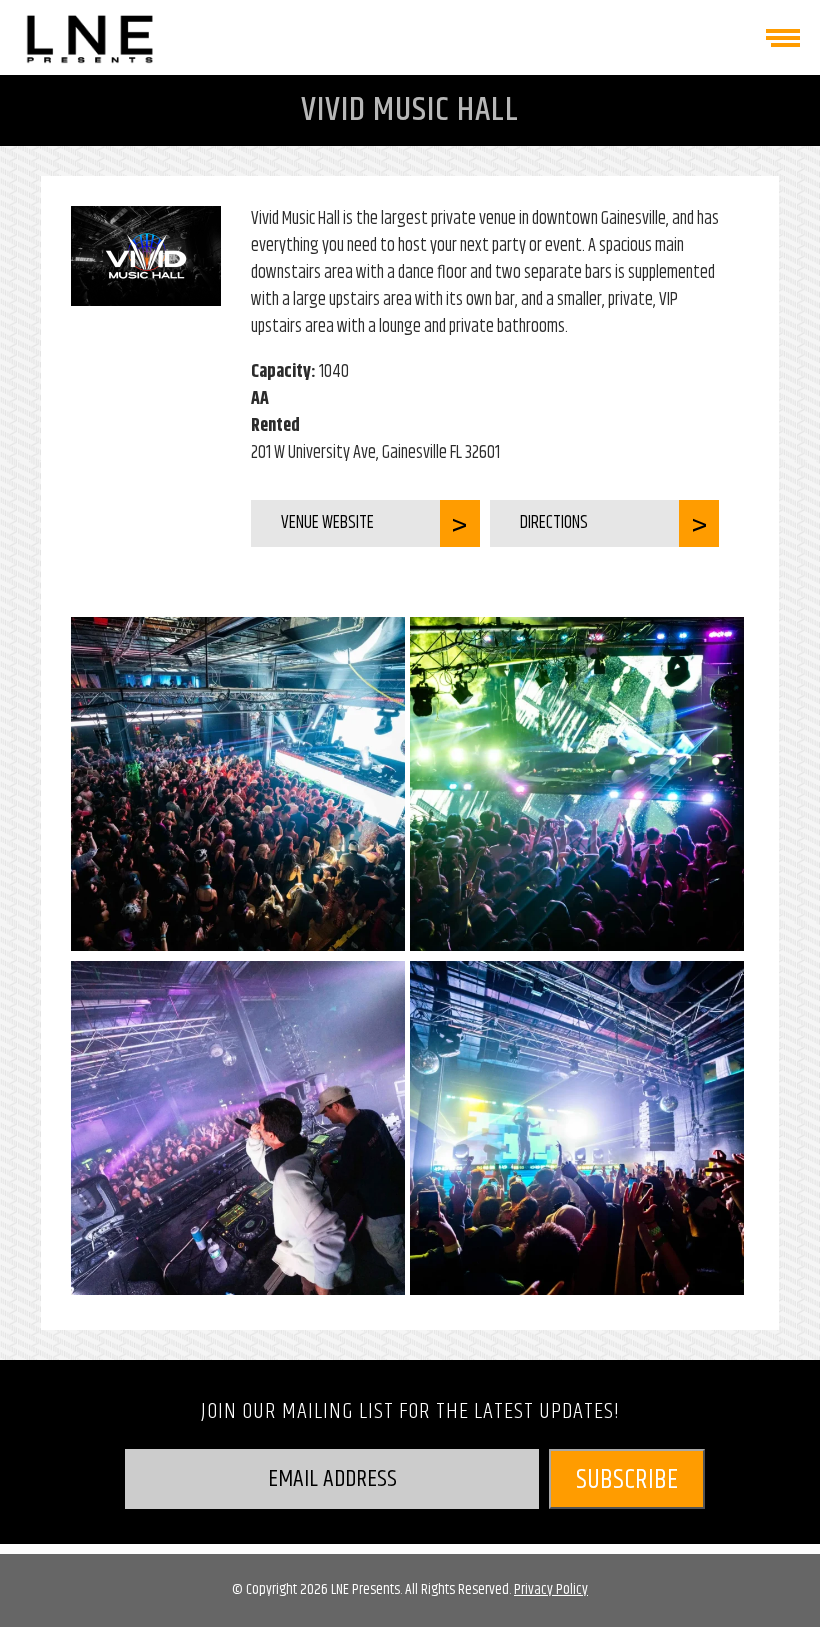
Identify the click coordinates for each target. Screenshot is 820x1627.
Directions (554, 523)
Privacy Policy (551, 1589)
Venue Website (327, 523)
